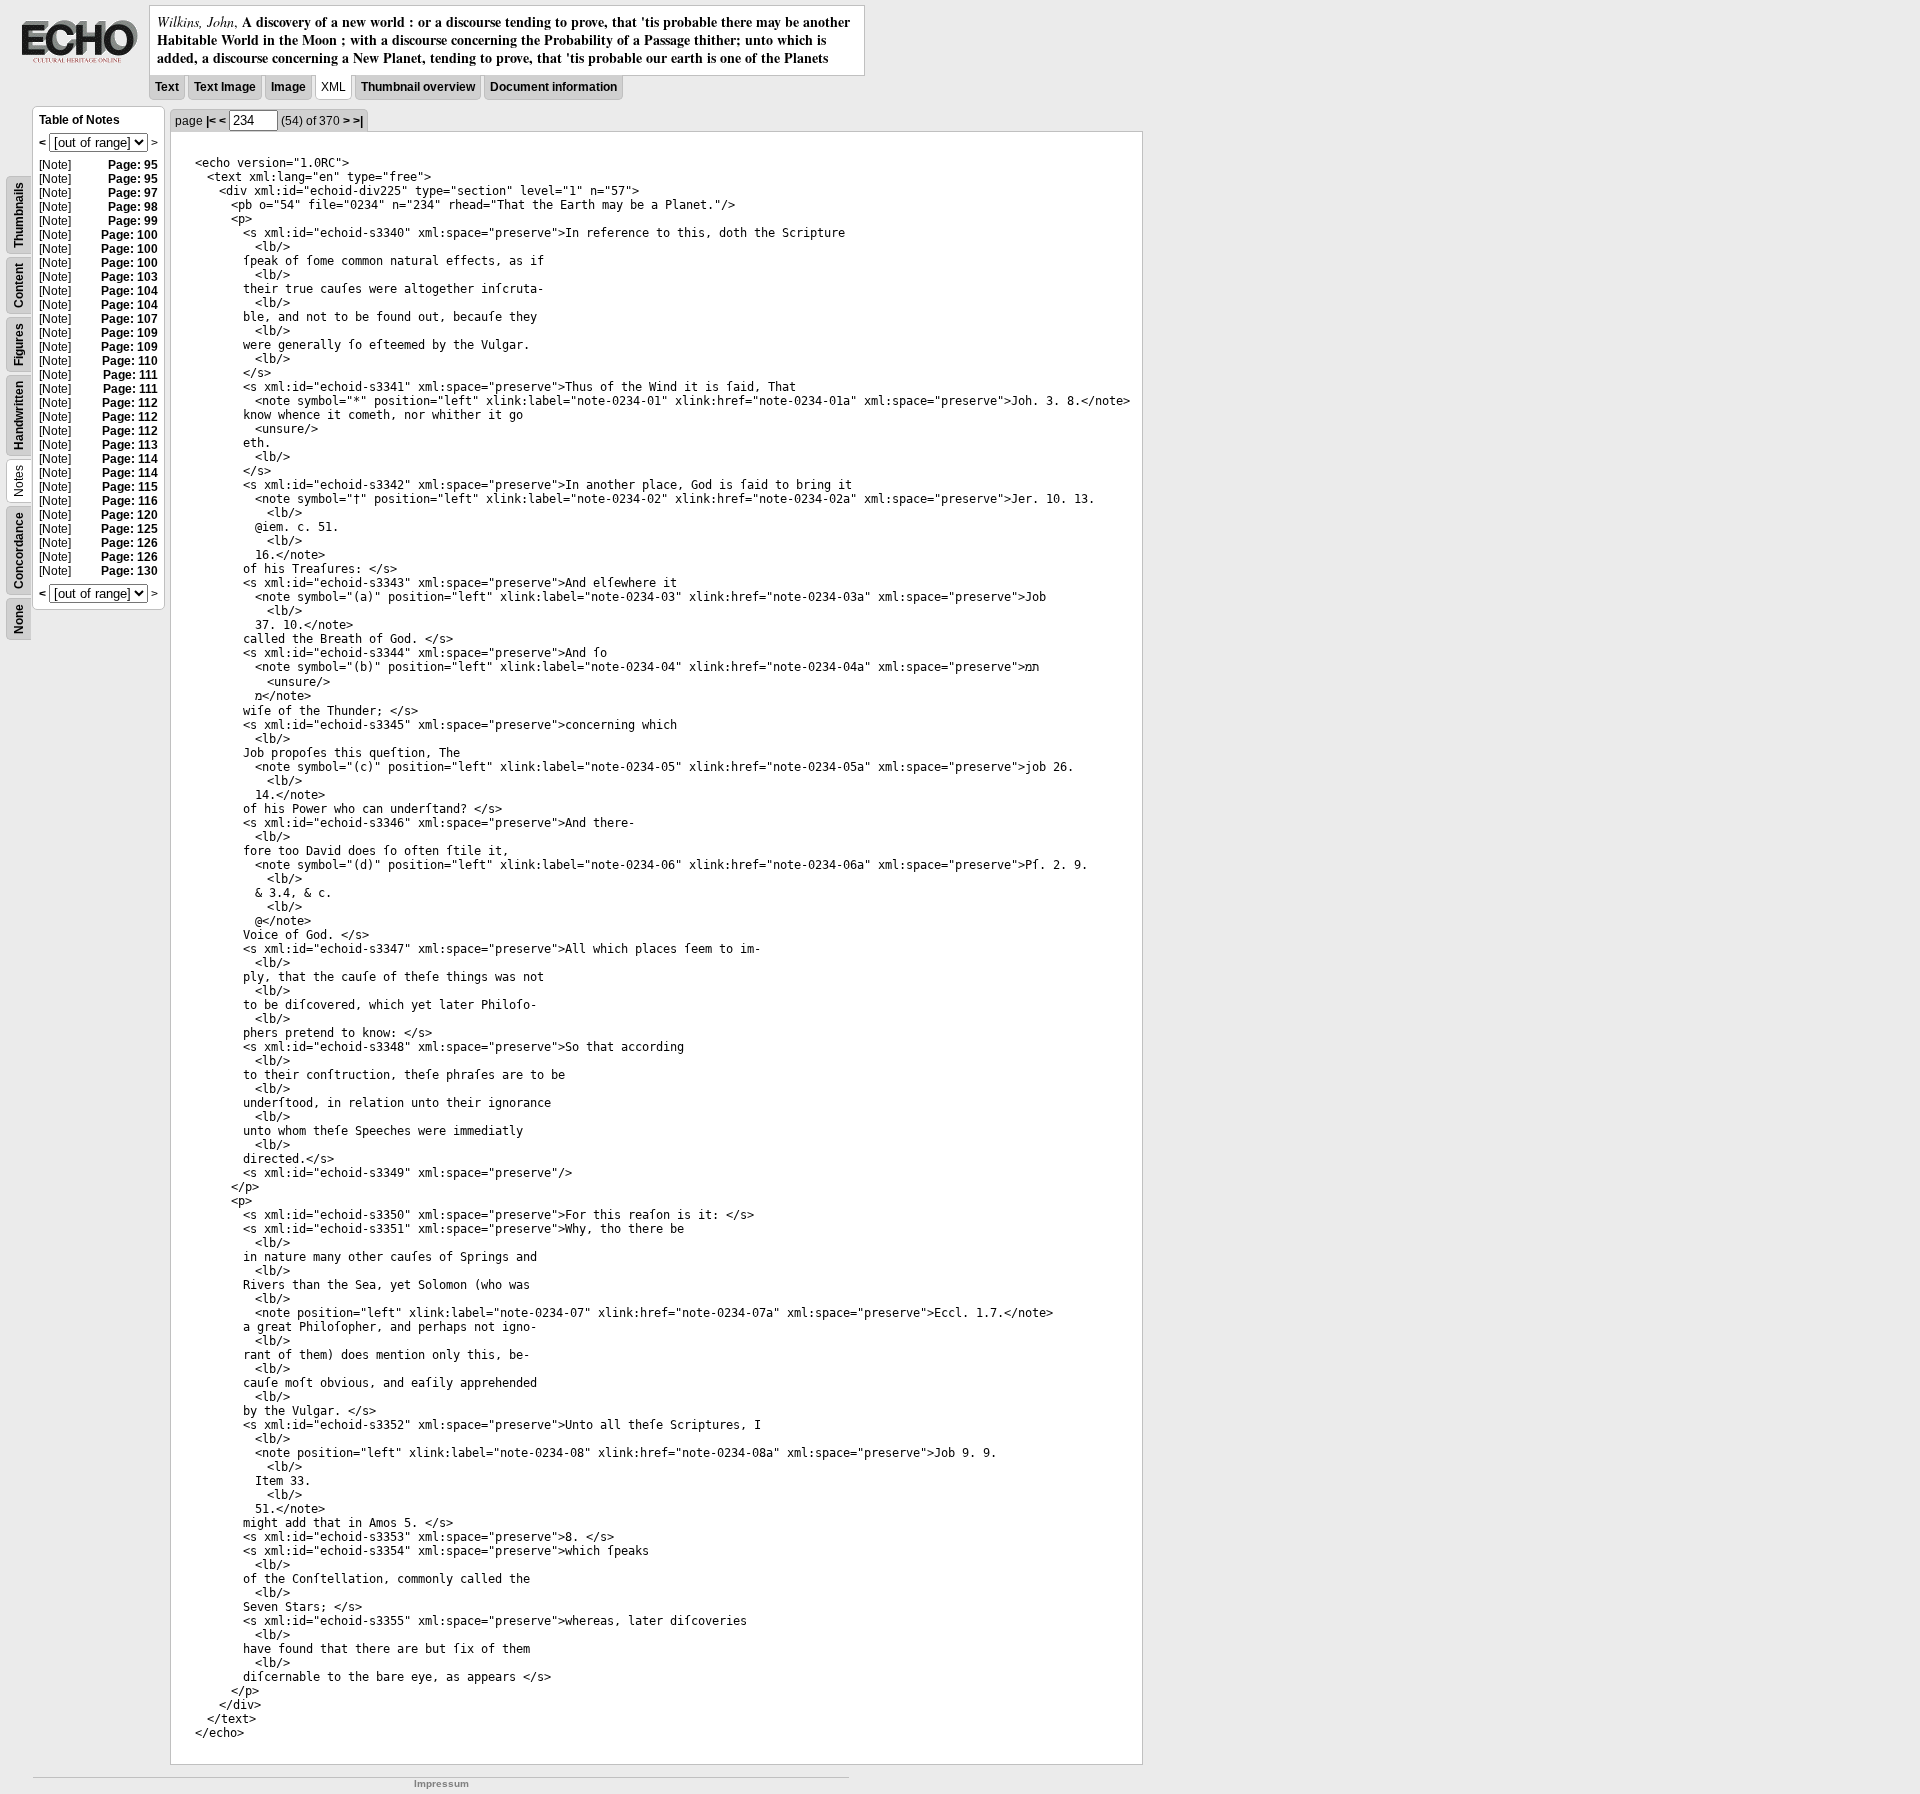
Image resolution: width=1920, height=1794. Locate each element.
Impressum (441, 1783)
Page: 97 (133, 193)
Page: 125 (129, 529)
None (19, 619)
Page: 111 (130, 375)
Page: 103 (129, 277)
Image (288, 87)
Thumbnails (19, 215)
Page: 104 (129, 291)
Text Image (225, 87)
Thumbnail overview (418, 87)
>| (358, 121)
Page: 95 (133, 165)
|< (211, 121)
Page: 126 (129, 543)
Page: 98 (133, 207)
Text (167, 87)
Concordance (19, 550)
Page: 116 (130, 501)
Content (19, 285)
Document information (553, 87)
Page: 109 (129, 333)
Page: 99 (133, 221)
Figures (19, 344)
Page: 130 (129, 571)
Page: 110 (130, 361)
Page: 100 (129, 235)
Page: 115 (130, 487)
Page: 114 (130, 459)
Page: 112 (130, 403)
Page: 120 (129, 515)
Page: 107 (129, 319)
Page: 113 (130, 445)
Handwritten (19, 415)
